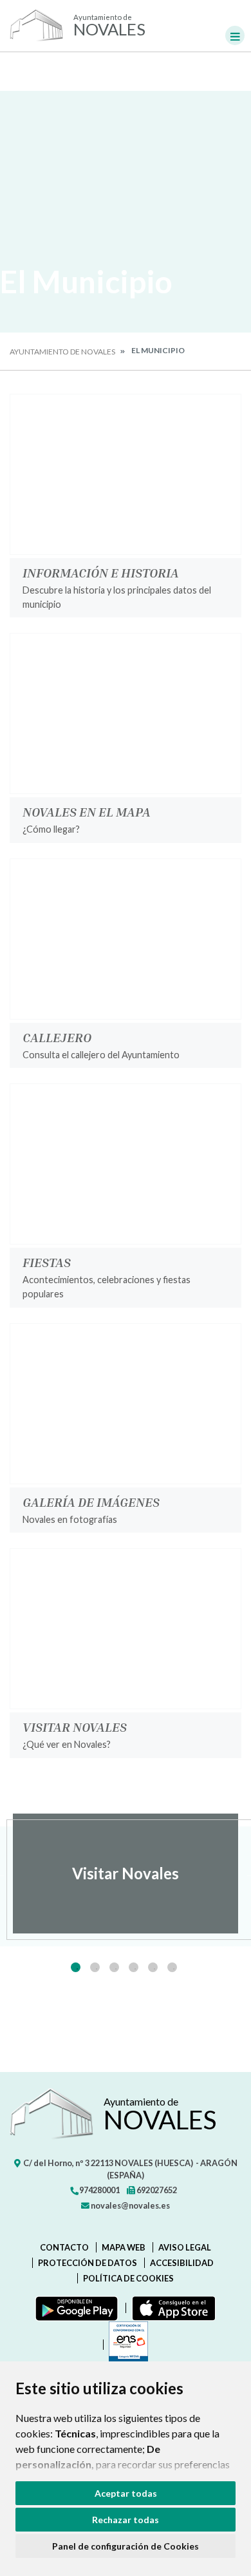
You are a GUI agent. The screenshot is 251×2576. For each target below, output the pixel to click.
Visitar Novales (75, 1727)
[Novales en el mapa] (126, 713)
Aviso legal (185, 2247)
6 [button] (172, 1967)
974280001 (99, 2190)
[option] (126, 1874)
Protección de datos (88, 2263)
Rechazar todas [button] (126, 2520)
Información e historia (101, 572)
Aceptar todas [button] (126, 2493)
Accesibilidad (182, 2263)
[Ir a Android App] (74, 2308)
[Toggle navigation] (235, 35)
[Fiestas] (126, 1164)
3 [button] (114, 1967)
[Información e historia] (126, 474)
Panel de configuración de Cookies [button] (126, 2546)
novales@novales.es (130, 2205)
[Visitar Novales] (126, 1629)
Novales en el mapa (87, 811)
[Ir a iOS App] (171, 2308)
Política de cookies (128, 2278)
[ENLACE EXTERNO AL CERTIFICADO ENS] (126, 2345)
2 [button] (95, 1967)
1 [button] (76, 1967)
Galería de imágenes (91, 1502)
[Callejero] (126, 939)
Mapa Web (124, 2247)
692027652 (156, 2190)
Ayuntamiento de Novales (62, 352)
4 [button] (134, 1967)
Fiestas (47, 1262)
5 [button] (153, 1967)
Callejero (57, 1037)
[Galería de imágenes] (126, 1404)
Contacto (64, 2247)
